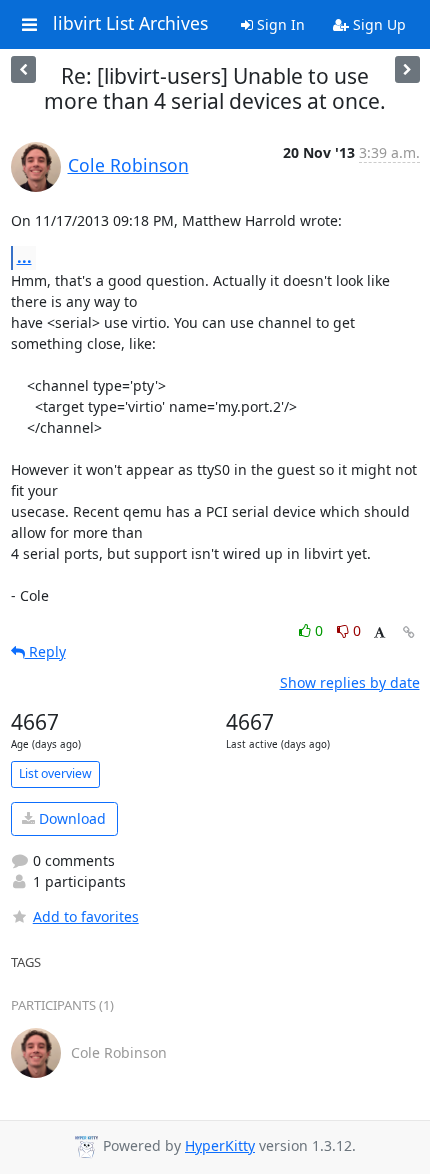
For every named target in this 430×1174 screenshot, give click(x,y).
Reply (45, 651)
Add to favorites (86, 916)
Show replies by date (350, 682)
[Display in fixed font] (379, 633)
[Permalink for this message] (409, 632)
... (24, 257)
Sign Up (377, 24)
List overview (55, 773)
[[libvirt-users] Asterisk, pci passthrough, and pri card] (407, 69)
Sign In (279, 24)
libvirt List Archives (130, 24)
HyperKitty (220, 1145)
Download (70, 818)
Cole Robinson (128, 165)
